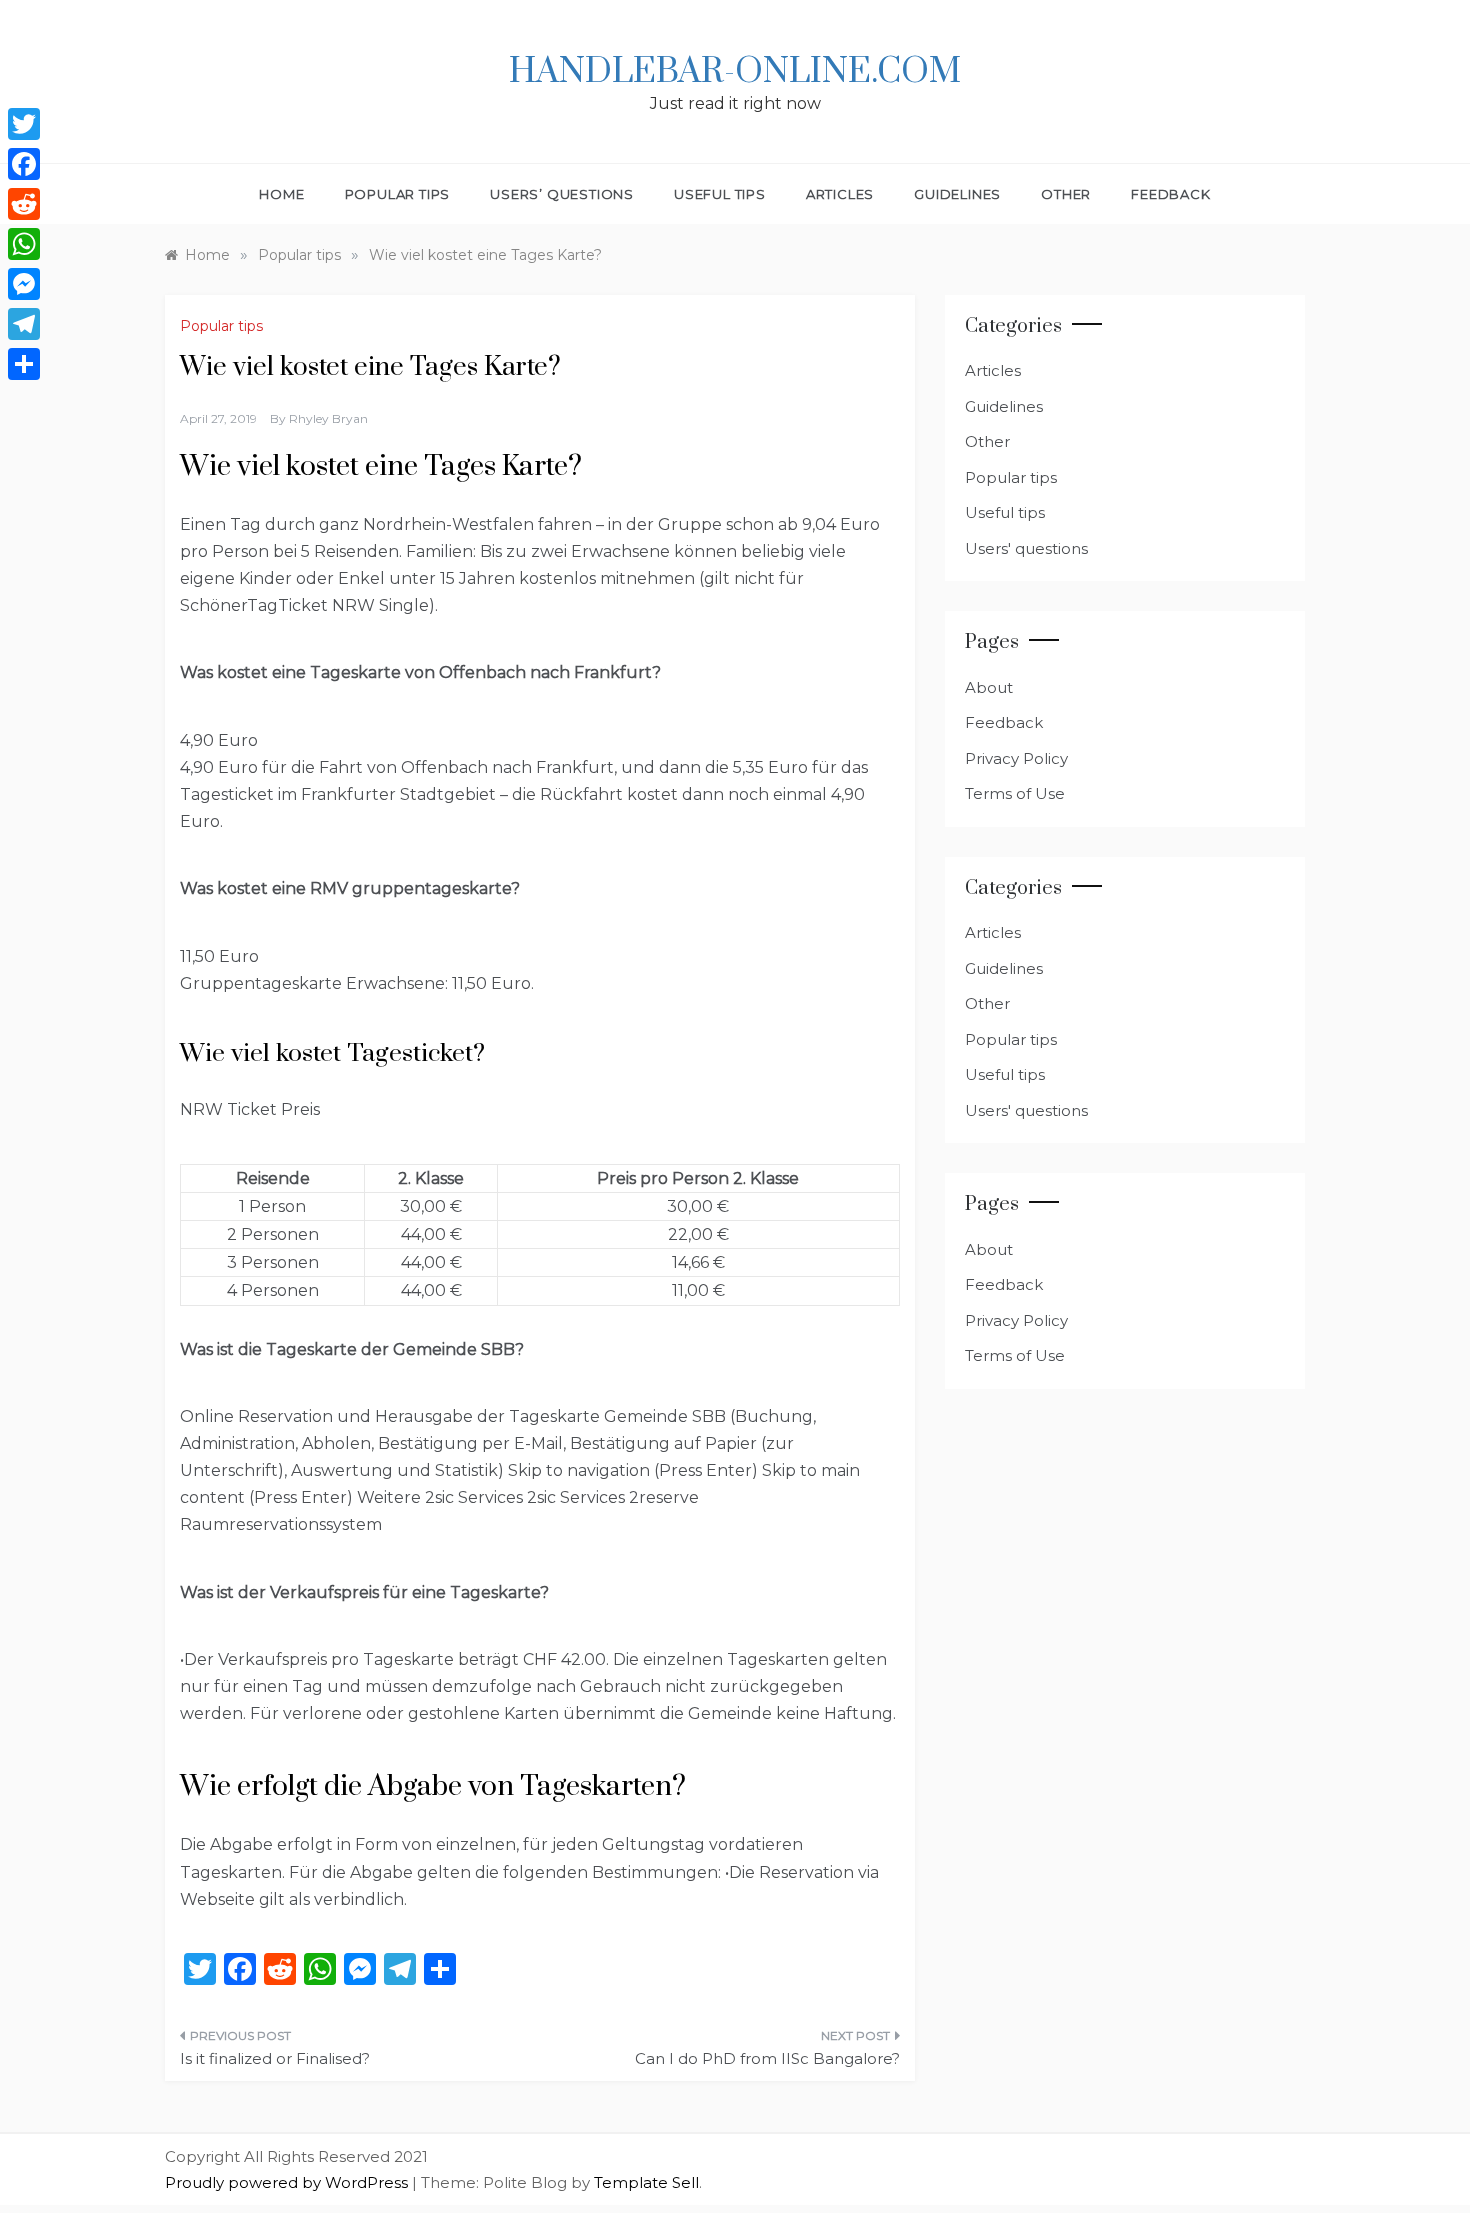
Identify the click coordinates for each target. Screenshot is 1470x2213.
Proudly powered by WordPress (288, 2182)
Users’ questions (562, 194)
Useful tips (720, 194)
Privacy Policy (1016, 758)
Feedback (1170, 194)
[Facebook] (24, 164)
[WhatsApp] (24, 244)
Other (1066, 194)
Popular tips (398, 194)
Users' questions (1026, 548)
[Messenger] (24, 284)
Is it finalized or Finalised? (275, 2058)
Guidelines (957, 194)
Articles (840, 194)
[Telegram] (24, 324)
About (989, 687)
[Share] (24, 364)
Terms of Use (1015, 793)
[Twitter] (24, 124)
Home (281, 194)
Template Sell (646, 2182)
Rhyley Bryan (328, 418)
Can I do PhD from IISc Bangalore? (767, 2058)
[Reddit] (24, 204)
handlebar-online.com (735, 72)
